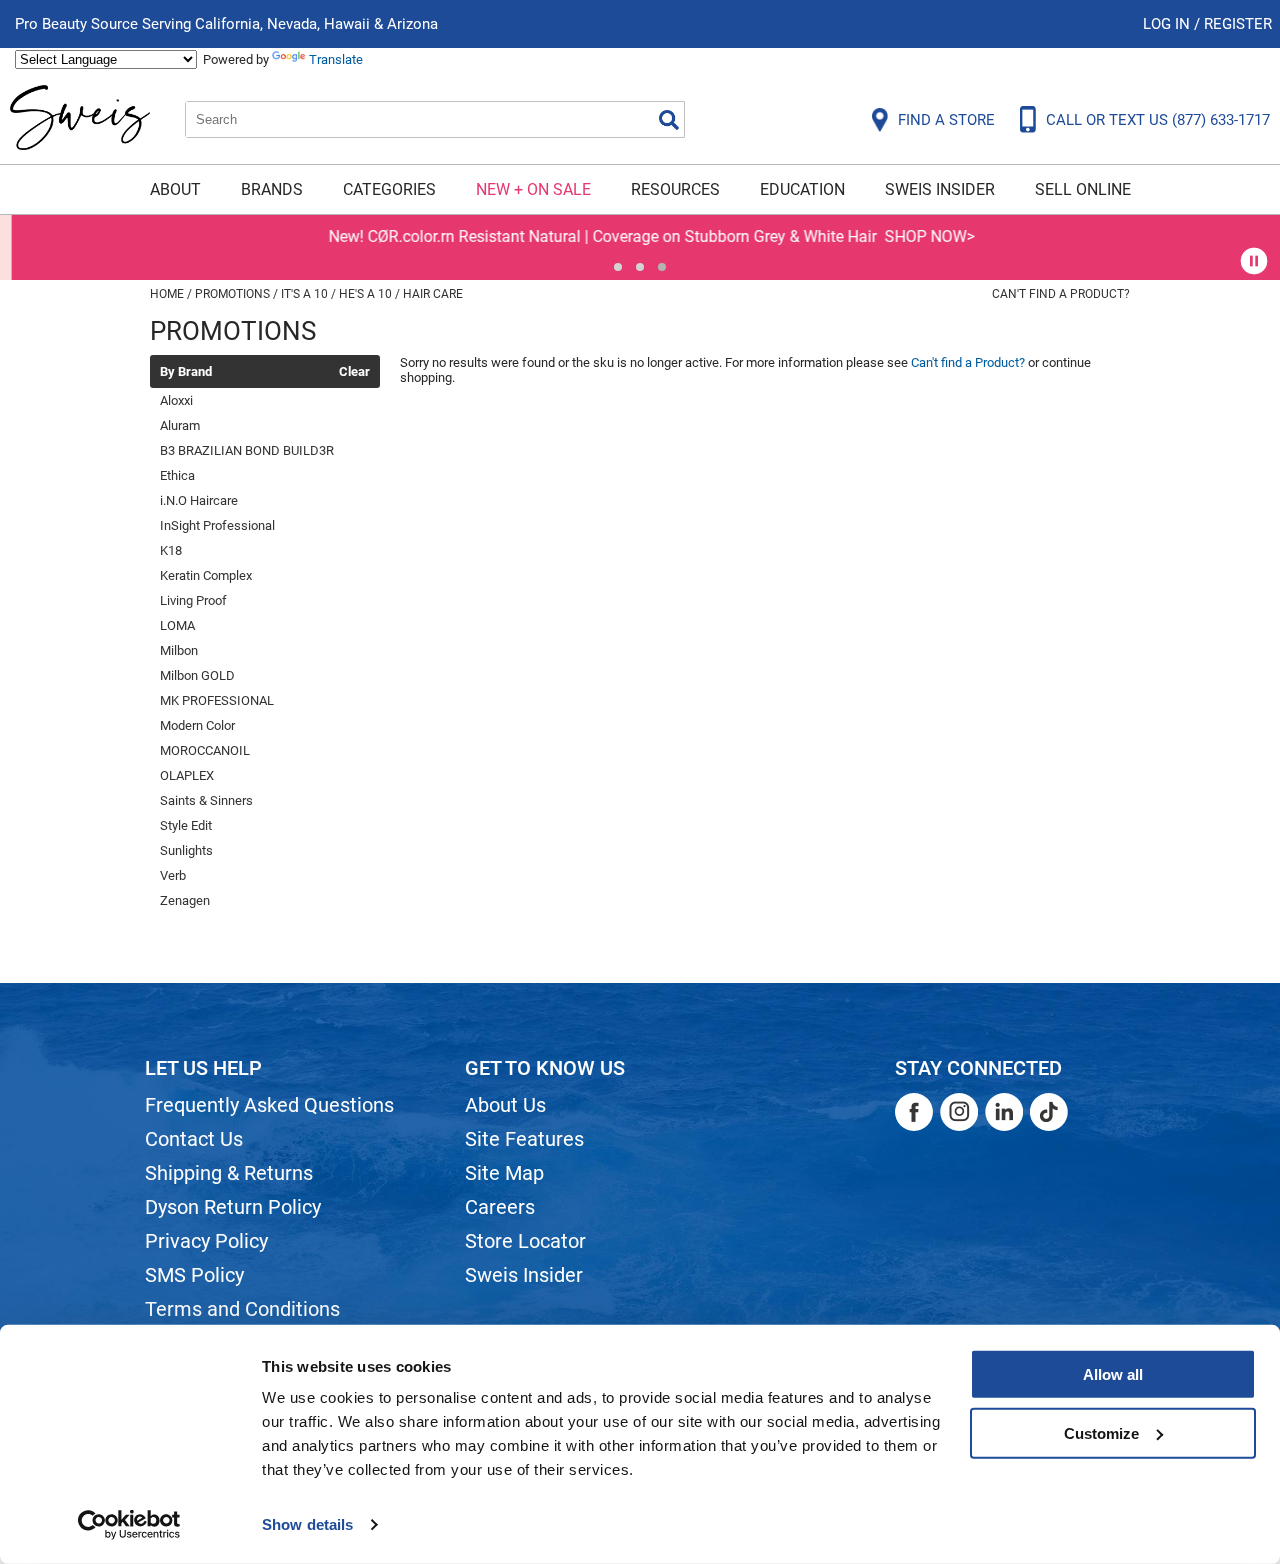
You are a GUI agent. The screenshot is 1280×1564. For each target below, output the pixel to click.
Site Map (504, 1173)
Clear (354, 372)
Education (802, 189)
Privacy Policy (206, 1241)
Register (1238, 24)
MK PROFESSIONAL (217, 700)
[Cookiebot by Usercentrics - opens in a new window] (129, 1525)
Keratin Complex (206, 575)
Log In (1168, 24)
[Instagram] (959, 1112)
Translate (336, 59)
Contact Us (194, 1139)
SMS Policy (194, 1275)
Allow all (1113, 1374)
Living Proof (193, 600)
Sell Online (1083, 189)
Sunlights (186, 850)
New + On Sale (533, 189)
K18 (171, 550)
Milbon (179, 650)
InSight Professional (217, 525)
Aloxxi (176, 400)
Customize (1101, 1432)
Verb (173, 875)
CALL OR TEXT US (1158, 120)
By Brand (186, 372)
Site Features (524, 1139)
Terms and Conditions (242, 1309)
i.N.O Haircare (199, 500)
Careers (500, 1207)
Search (669, 120)
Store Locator (525, 1241)
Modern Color (197, 725)
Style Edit (186, 825)
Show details (307, 1524)
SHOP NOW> (918, 236)
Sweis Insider (940, 189)
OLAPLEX (187, 775)
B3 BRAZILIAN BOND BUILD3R (247, 450)
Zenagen (185, 900)
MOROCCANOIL (205, 750)
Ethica (177, 475)
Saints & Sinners (206, 800)
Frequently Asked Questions (269, 1105)
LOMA (177, 625)
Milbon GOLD (197, 675)
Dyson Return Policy (233, 1207)
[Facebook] (914, 1112)
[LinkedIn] (1004, 1112)
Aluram (180, 425)
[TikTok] (1049, 1112)
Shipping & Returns (229, 1173)
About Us (505, 1105)
